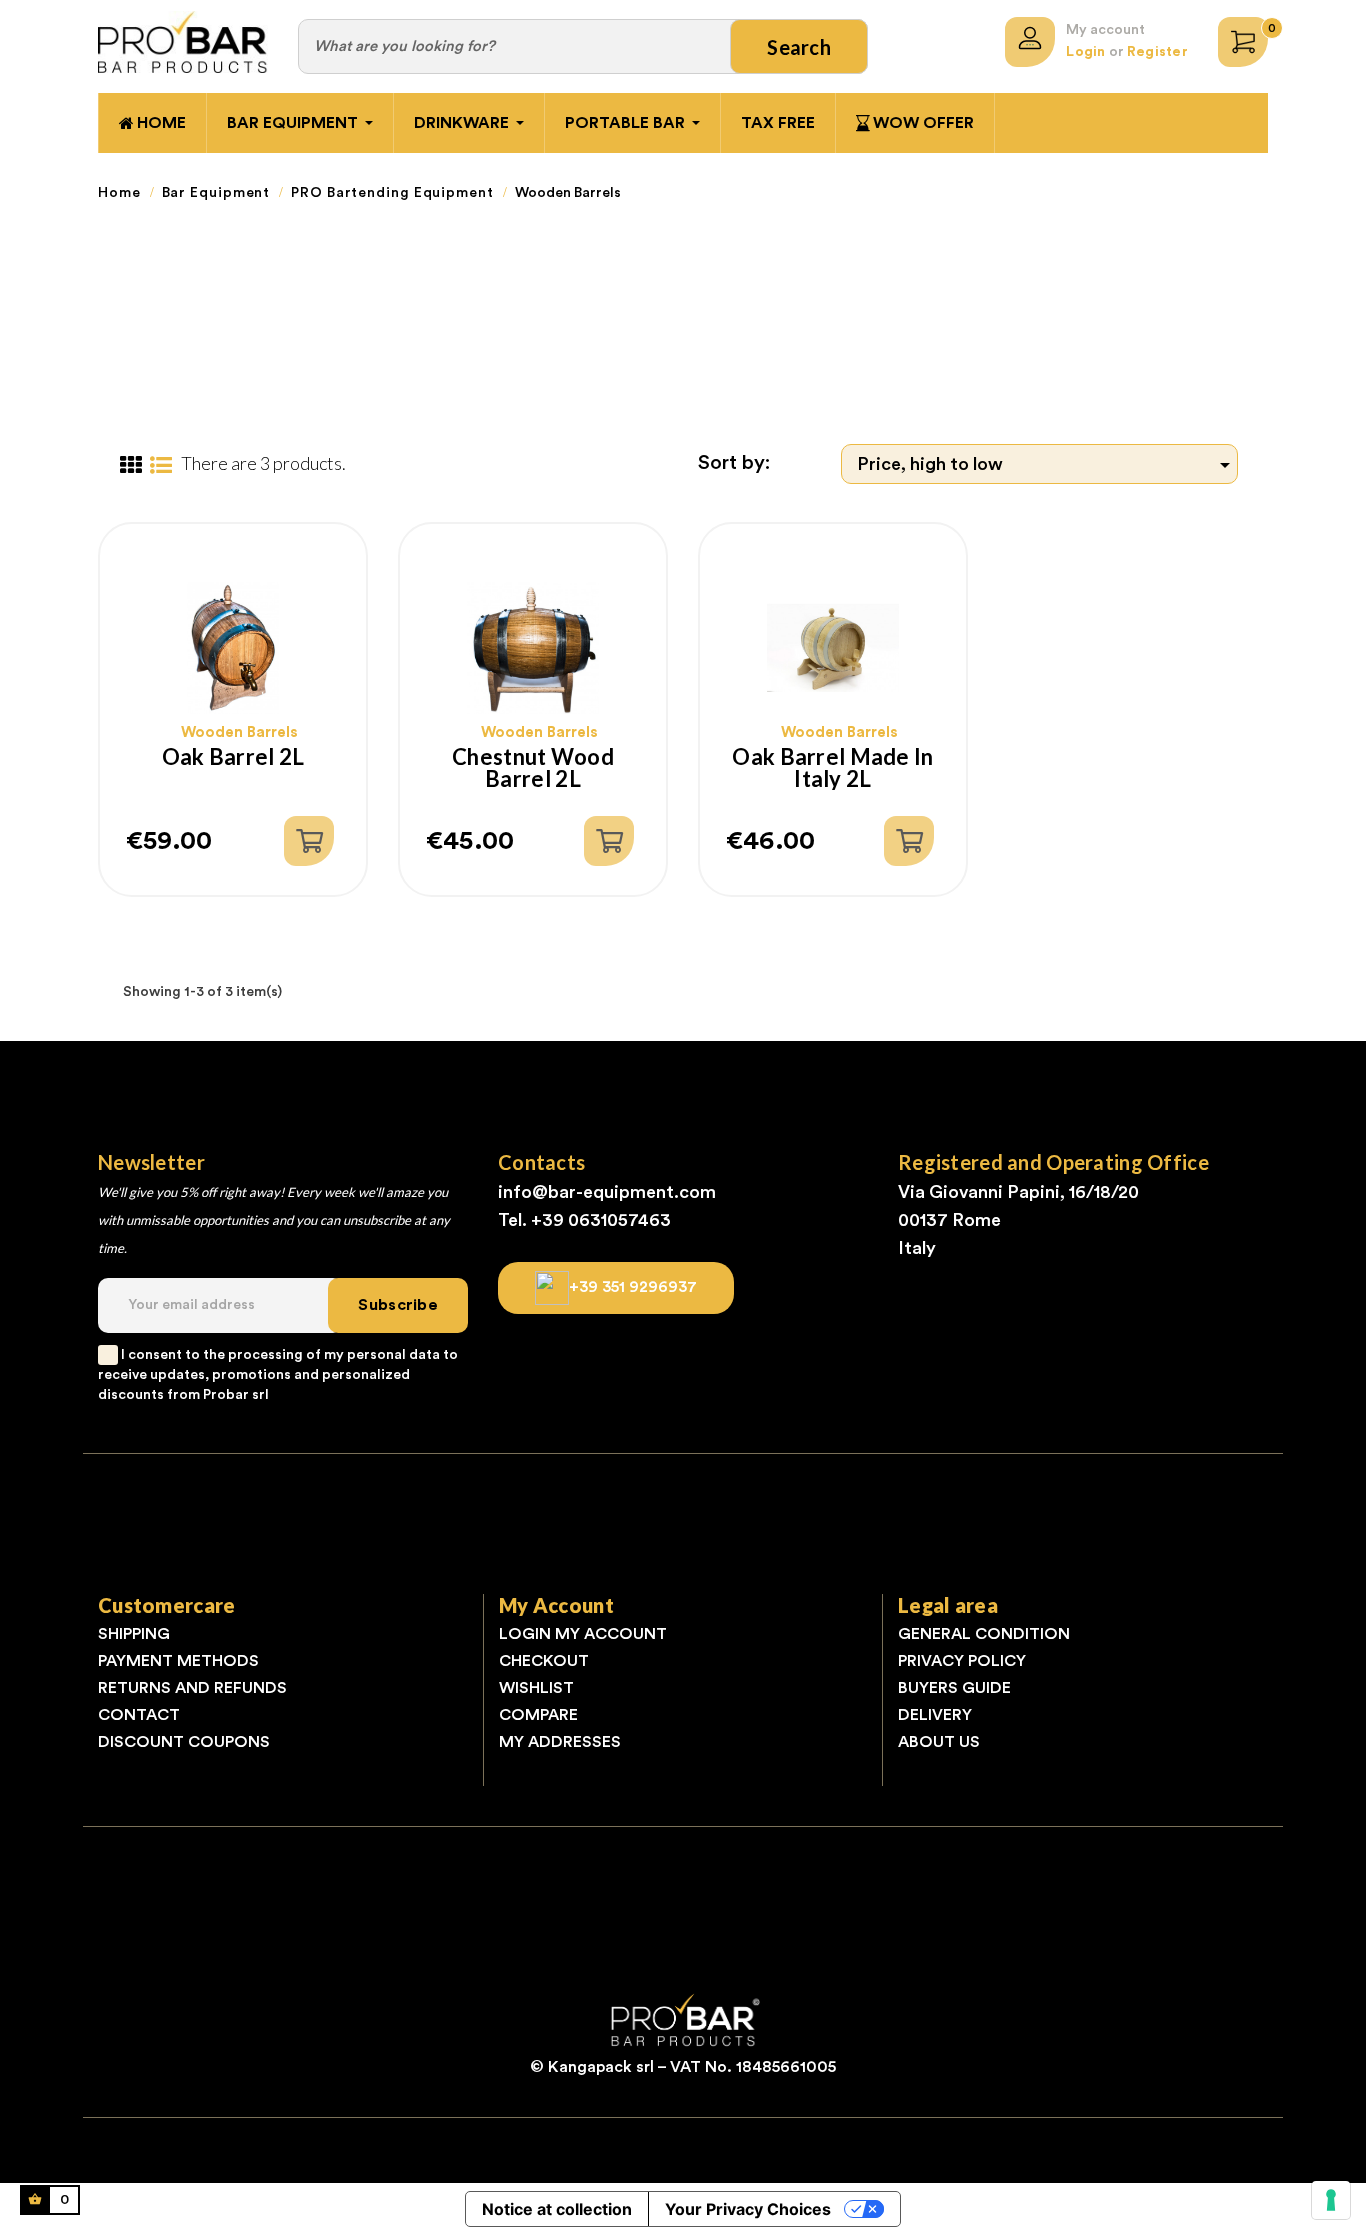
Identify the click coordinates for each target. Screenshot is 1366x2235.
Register (1157, 52)
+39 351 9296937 (633, 1287)
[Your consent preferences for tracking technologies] (1331, 2200)
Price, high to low (1047, 465)
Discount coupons (184, 1742)
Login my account (583, 1634)
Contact (139, 1715)
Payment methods (178, 1661)
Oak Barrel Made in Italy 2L (832, 768)
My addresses (560, 1742)
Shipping (134, 1634)
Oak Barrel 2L (233, 758)
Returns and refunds (192, 1688)
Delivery (935, 1715)
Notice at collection (557, 2209)
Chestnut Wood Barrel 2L (533, 768)
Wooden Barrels (239, 732)
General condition (984, 1634)
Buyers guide (954, 1688)
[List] (160, 466)
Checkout (544, 1661)
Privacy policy (962, 1661)
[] (309, 841)
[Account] (1030, 42)
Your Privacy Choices (748, 2209)
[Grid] (130, 466)
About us (939, 1742)
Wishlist (536, 1688)
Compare (538, 1715)
